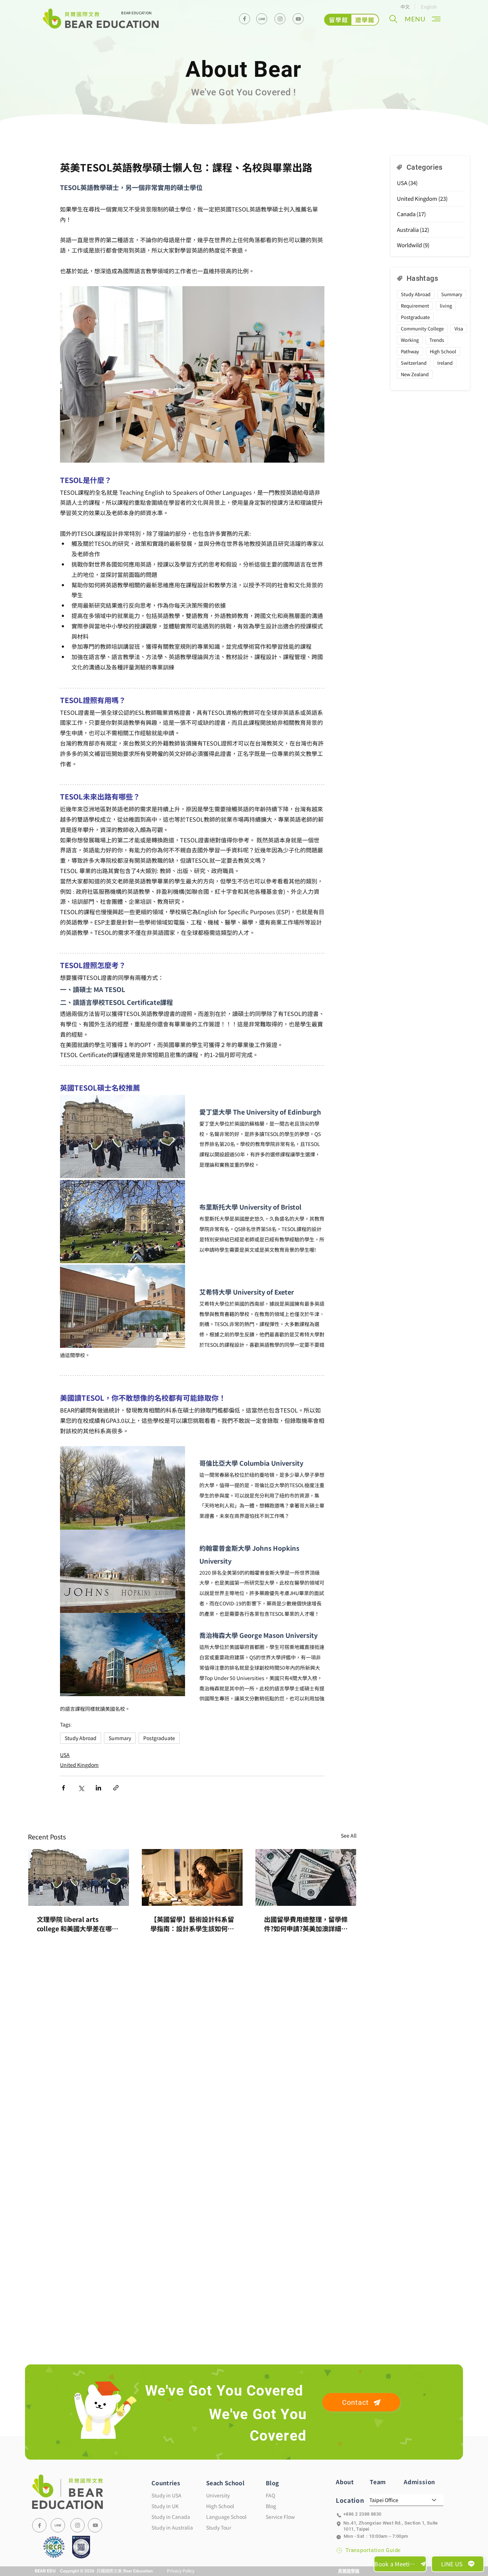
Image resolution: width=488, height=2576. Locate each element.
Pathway (410, 351)
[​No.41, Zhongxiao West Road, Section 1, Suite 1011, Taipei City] (389, 2524)
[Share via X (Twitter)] (81, 1788)
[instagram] (280, 19)
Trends (437, 340)
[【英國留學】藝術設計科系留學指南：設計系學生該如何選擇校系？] (192, 1877)
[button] (393, 19)
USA (65, 1755)
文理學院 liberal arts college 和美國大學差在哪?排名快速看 (76, 1924)
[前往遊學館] (352, 20)
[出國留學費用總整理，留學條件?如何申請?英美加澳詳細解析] (306, 1877)
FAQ (270, 2495)
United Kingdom (79, 1765)
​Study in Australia (172, 2527)
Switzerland (414, 363)
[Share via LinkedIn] (98, 1788)
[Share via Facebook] (63, 1788)
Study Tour (219, 2527)
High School (443, 351)
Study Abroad (81, 1738)
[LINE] (58, 2525)
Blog (271, 2506)
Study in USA (166, 2495)
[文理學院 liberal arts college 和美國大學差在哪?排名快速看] (79, 1877)
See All (349, 1835)
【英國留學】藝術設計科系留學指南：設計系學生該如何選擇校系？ (192, 1924)
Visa (459, 328)
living (446, 306)
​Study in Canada (171, 2517)
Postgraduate (159, 1738)
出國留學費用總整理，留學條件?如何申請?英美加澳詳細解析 (306, 1924)
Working (410, 340)
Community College (422, 328)
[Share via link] (116, 1788)
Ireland (445, 363)
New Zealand (415, 374)
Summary (120, 1738)
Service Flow (280, 2517)
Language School (226, 2517)
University (218, 2495)
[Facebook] (245, 19)
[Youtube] (298, 19)
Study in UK (165, 2506)
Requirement (415, 306)
